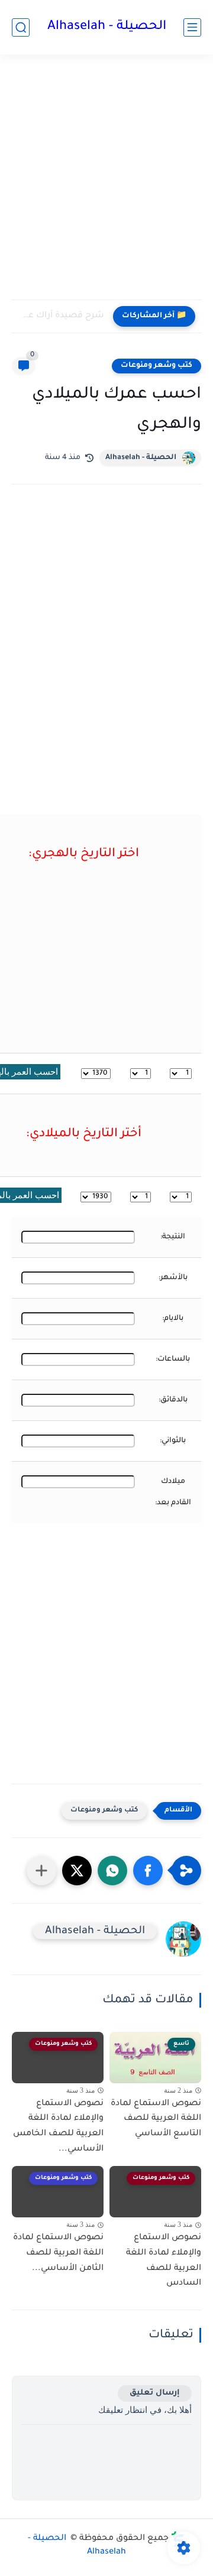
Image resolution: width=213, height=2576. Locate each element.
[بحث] (21, 27)
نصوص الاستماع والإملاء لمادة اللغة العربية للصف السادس (164, 2261)
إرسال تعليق (155, 2393)
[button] (148, 1871)
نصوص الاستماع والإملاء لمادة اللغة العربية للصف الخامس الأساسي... (58, 2127)
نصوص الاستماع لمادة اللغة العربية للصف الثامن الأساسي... (58, 2253)
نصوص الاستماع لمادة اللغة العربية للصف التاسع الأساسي (156, 2119)
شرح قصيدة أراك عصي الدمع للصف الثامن (61, 316)
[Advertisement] (106, 184)
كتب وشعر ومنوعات (156, 366)
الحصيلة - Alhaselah (107, 27)
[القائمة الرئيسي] (192, 27)
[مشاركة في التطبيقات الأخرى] (41, 1871)
